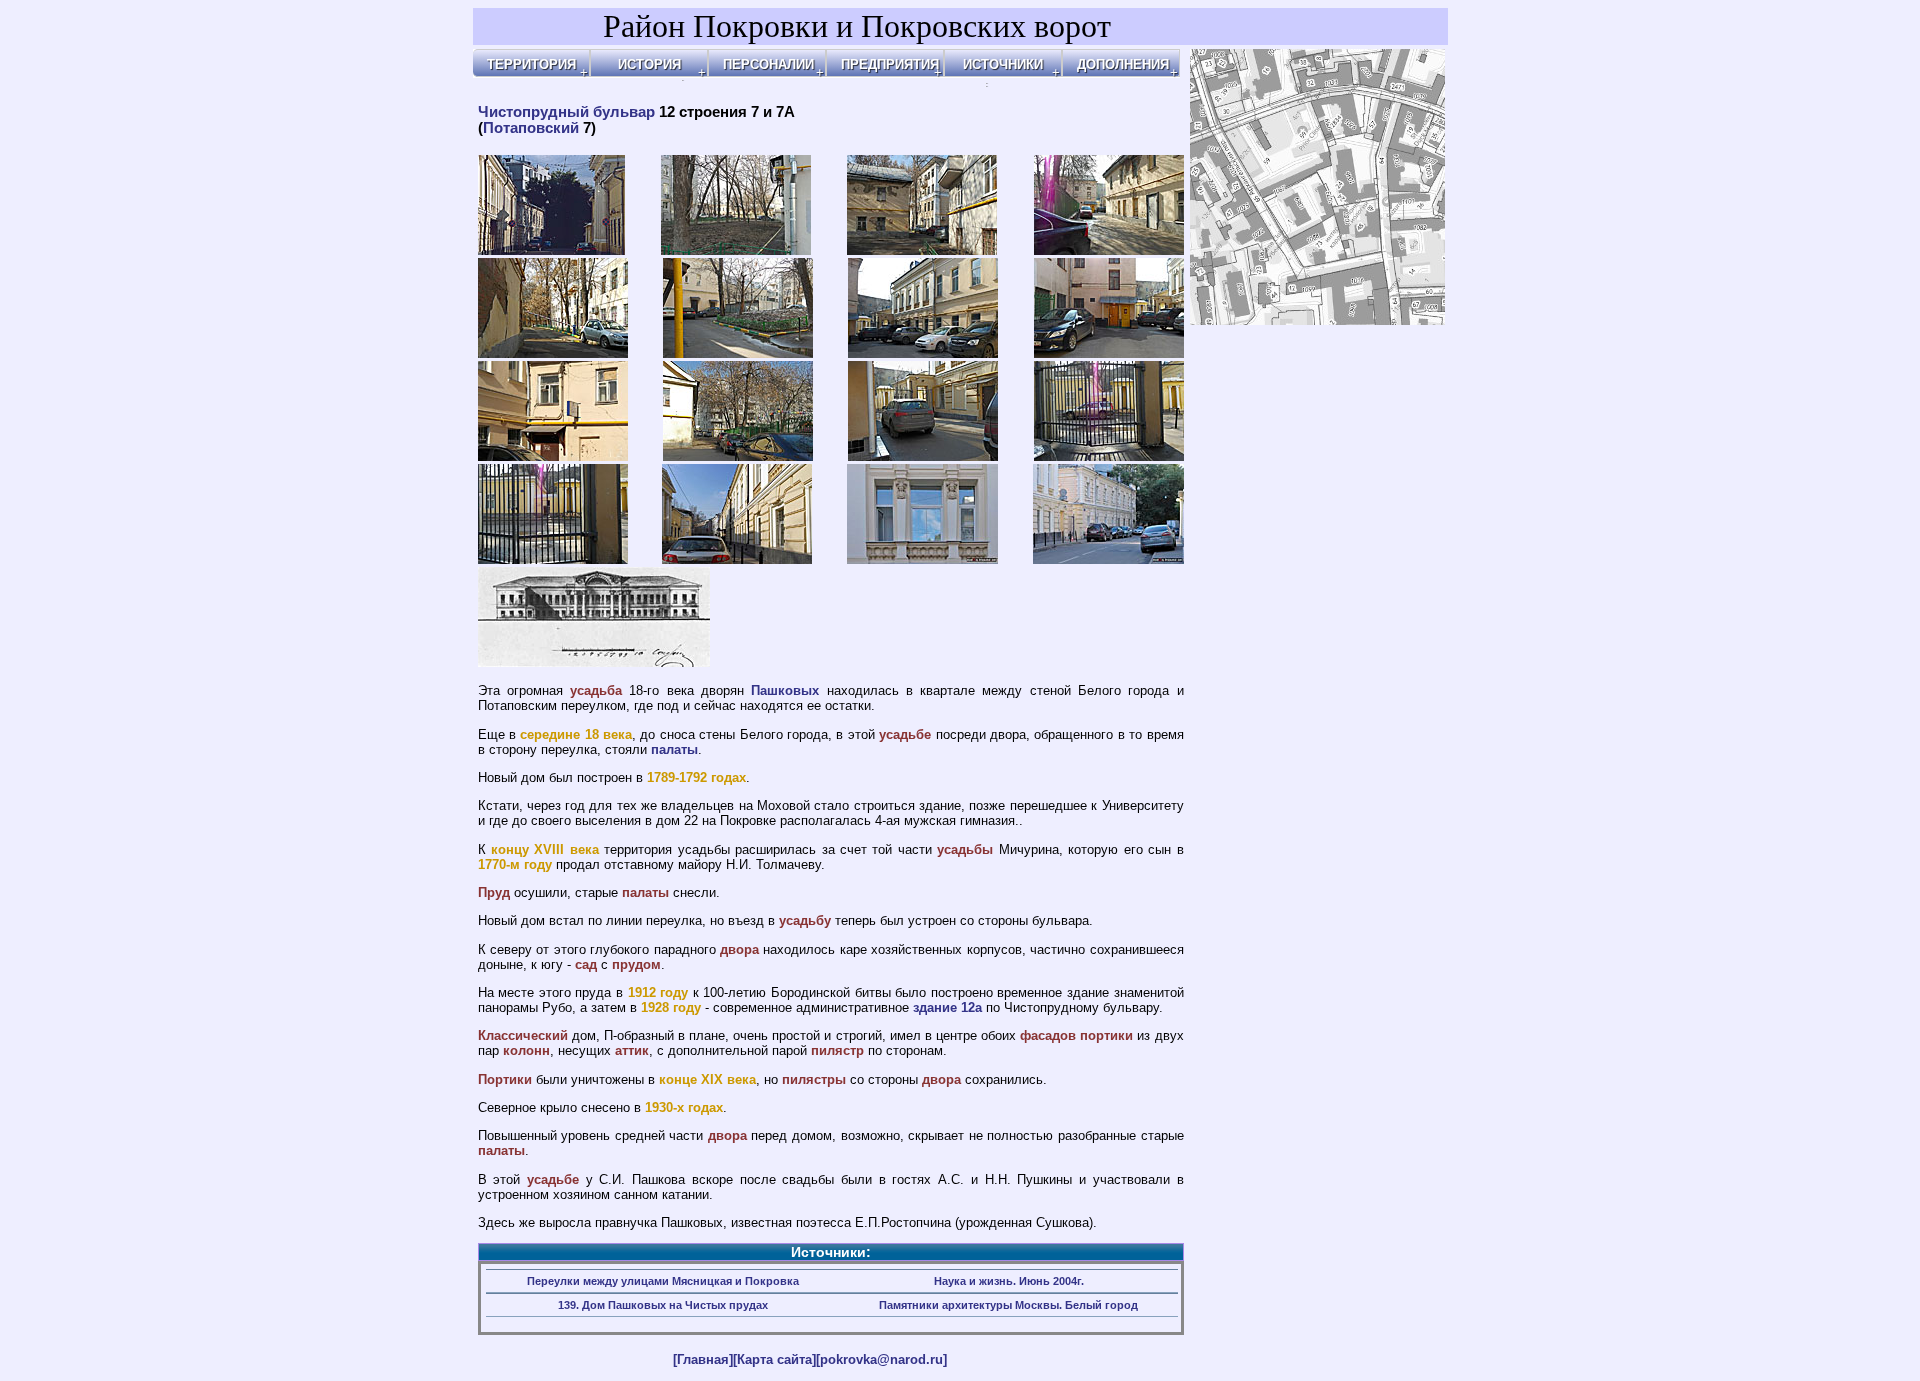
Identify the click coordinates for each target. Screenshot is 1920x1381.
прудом (636, 964)
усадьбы (965, 849)
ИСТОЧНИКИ (1003, 64)
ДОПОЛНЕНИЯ (1123, 64)
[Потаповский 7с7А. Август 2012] (551, 250)
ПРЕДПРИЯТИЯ (890, 64)
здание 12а (947, 1007)
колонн (526, 1050)
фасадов (1048, 1035)
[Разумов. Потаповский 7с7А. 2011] (922, 559)
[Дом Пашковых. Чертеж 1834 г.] (594, 662)
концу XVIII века (545, 849)
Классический (523, 1035)
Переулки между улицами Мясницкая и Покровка (663, 1281)
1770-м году (515, 864)
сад (586, 964)
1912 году (658, 992)
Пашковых (785, 690)
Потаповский (531, 128)
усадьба (596, 690)
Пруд (494, 892)
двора (739, 949)
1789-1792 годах (696, 777)
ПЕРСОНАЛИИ (768, 64)
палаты (674, 749)
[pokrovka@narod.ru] (881, 1359)
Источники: (831, 1252)
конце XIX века (707, 1079)
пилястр (837, 1050)
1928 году (671, 1007)
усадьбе (905, 734)
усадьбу (805, 920)
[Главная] (703, 1359)
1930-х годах (684, 1107)
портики (1106, 1035)
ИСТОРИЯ (649, 64)
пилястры (814, 1079)
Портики (505, 1079)
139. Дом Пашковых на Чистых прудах (663, 1305)
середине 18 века (576, 734)
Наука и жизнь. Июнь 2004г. (1009, 1281)
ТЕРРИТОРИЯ (531, 64)
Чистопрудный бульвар (566, 112)
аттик (632, 1050)
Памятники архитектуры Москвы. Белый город (1008, 1305)
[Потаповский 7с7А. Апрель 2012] (736, 250)
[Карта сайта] (774, 1359)
